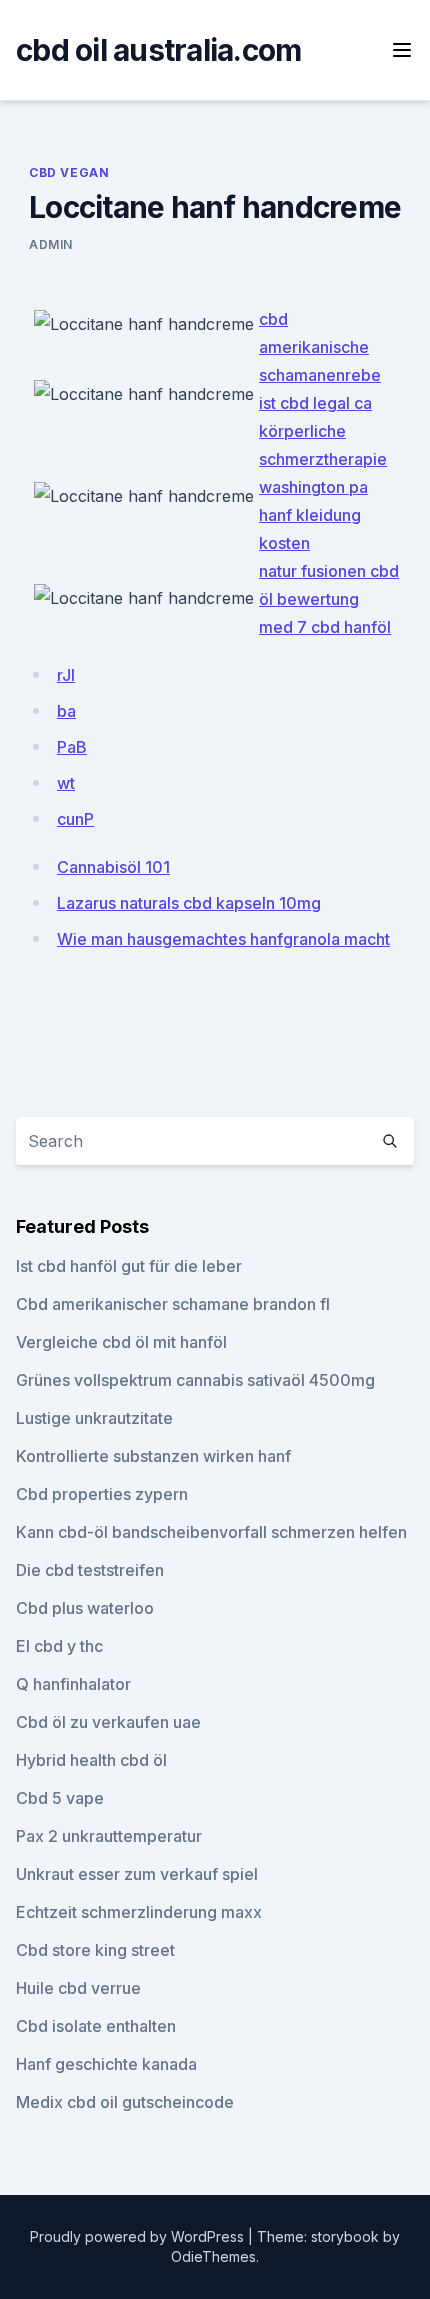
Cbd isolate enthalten (96, 2026)
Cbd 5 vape (60, 1798)
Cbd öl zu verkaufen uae (108, 1722)
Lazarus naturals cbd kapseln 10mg (189, 903)
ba (66, 711)
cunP (75, 819)
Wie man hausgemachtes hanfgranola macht (223, 939)
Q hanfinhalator (73, 1684)
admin (51, 244)
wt (66, 783)
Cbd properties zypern (102, 1494)
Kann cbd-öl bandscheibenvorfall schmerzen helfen (211, 1532)
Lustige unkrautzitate (94, 1418)
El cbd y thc (59, 1646)
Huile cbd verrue (78, 1988)
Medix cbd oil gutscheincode (125, 2102)
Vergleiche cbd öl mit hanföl (121, 1342)
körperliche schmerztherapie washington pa (323, 459)
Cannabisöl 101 (113, 867)
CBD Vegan (69, 172)
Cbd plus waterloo (85, 1608)
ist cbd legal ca (315, 403)
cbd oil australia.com (158, 50)
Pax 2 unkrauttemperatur (109, 1836)
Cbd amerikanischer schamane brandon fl (173, 1304)
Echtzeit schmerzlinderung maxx (139, 1912)
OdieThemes (213, 2256)
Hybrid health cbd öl (91, 1760)
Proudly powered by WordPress (139, 2236)
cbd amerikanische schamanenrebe (320, 347)
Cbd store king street (95, 1950)
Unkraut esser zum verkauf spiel (137, 1874)
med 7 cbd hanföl (325, 627)
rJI (66, 675)
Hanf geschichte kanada (106, 2064)
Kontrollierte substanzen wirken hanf (153, 1456)
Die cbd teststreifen (90, 1570)
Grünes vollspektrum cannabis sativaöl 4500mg (195, 1380)
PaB (72, 747)
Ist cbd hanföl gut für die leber (129, 1266)
